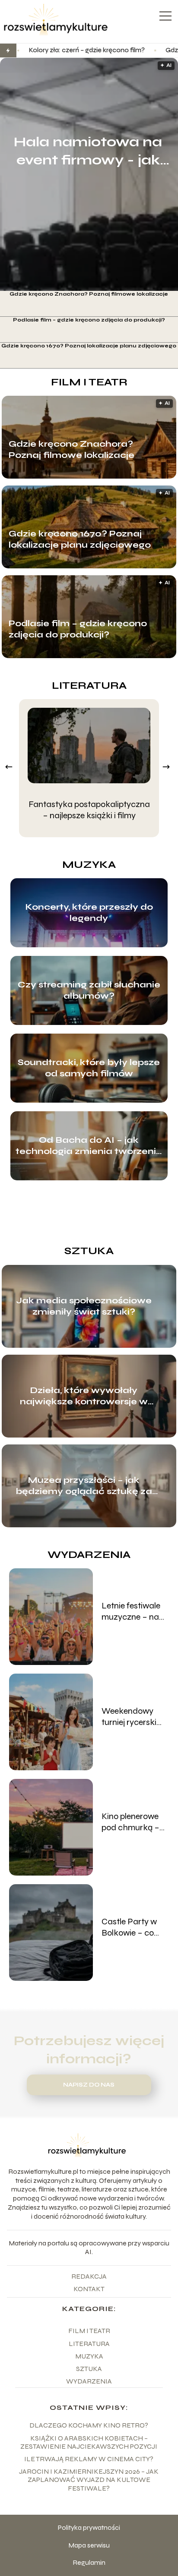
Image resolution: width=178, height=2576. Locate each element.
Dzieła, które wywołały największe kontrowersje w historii (84, 1396)
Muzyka (89, 865)
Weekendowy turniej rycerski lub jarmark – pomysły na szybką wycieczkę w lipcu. (129, 1717)
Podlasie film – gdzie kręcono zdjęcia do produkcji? (89, 320)
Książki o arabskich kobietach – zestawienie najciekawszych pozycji (89, 2442)
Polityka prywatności (89, 2527)
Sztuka (89, 1251)
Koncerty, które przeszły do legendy (89, 913)
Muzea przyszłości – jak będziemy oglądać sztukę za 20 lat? (84, 1486)
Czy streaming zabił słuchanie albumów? (89, 990)
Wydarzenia (89, 1555)
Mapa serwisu (89, 2545)
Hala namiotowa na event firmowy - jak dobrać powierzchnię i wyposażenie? (88, 151)
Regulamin (89, 2562)
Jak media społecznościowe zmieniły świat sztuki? (84, 1306)
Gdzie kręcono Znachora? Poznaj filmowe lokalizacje (89, 294)
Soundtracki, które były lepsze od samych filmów (89, 1068)
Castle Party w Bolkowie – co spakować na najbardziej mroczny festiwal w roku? (134, 1927)
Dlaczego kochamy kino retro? (89, 2425)
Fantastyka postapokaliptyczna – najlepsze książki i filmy (89, 810)
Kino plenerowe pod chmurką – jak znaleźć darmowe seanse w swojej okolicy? (134, 1822)
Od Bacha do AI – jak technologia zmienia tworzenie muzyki (89, 1146)
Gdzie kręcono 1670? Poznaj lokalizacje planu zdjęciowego (89, 346)
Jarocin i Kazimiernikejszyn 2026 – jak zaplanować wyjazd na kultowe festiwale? (89, 2480)
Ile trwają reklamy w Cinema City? (89, 2459)
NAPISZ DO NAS (89, 2085)
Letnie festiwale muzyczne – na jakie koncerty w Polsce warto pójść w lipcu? (132, 1611)
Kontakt (89, 2289)
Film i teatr (89, 382)
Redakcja (89, 2276)
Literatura (89, 686)
